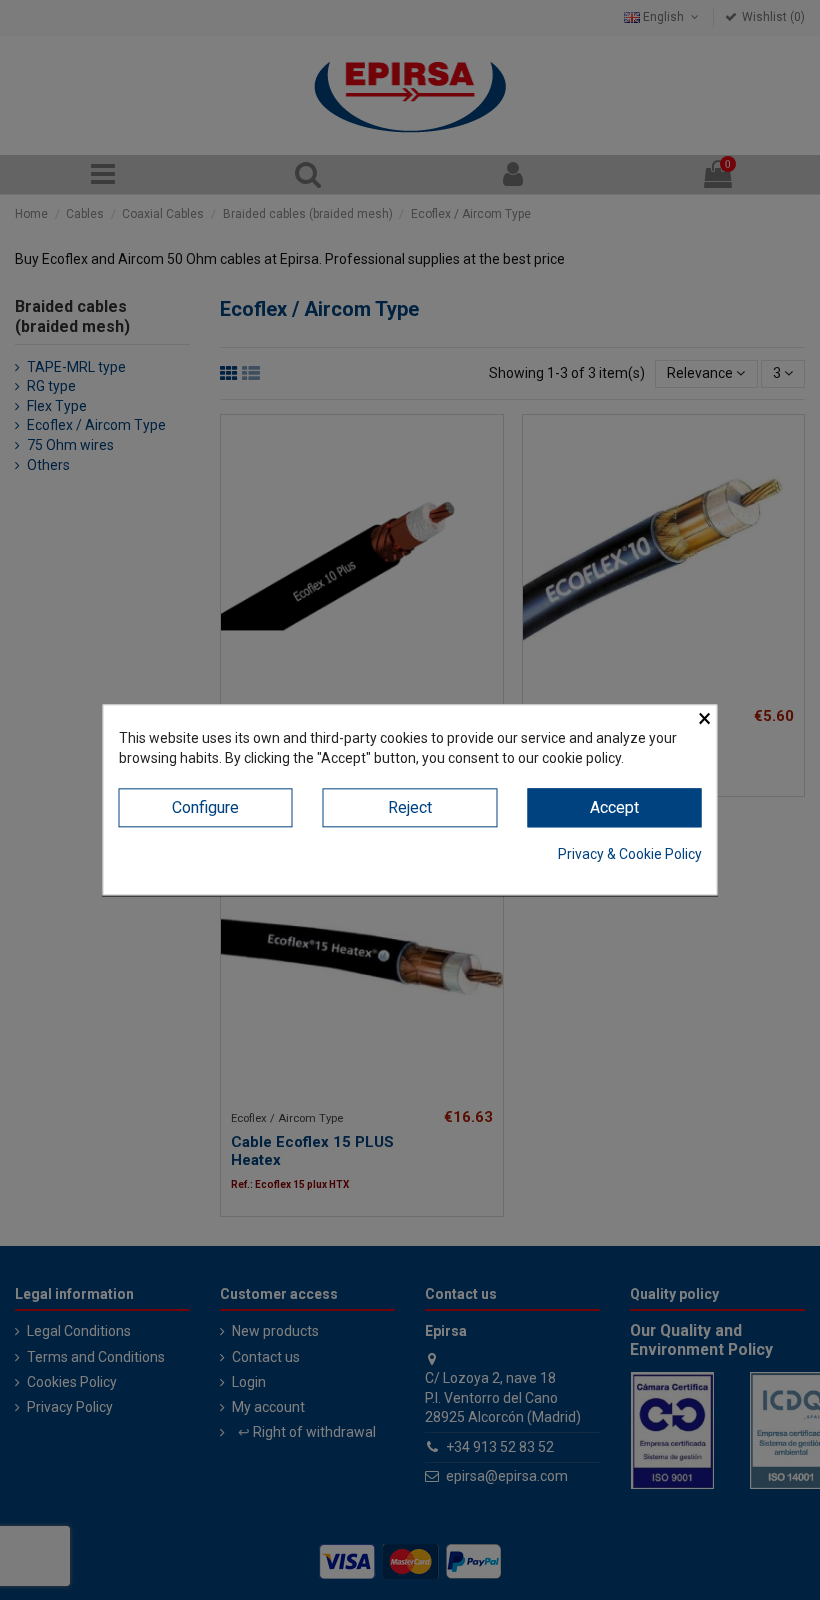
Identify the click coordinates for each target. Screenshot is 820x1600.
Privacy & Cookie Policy (630, 854)
